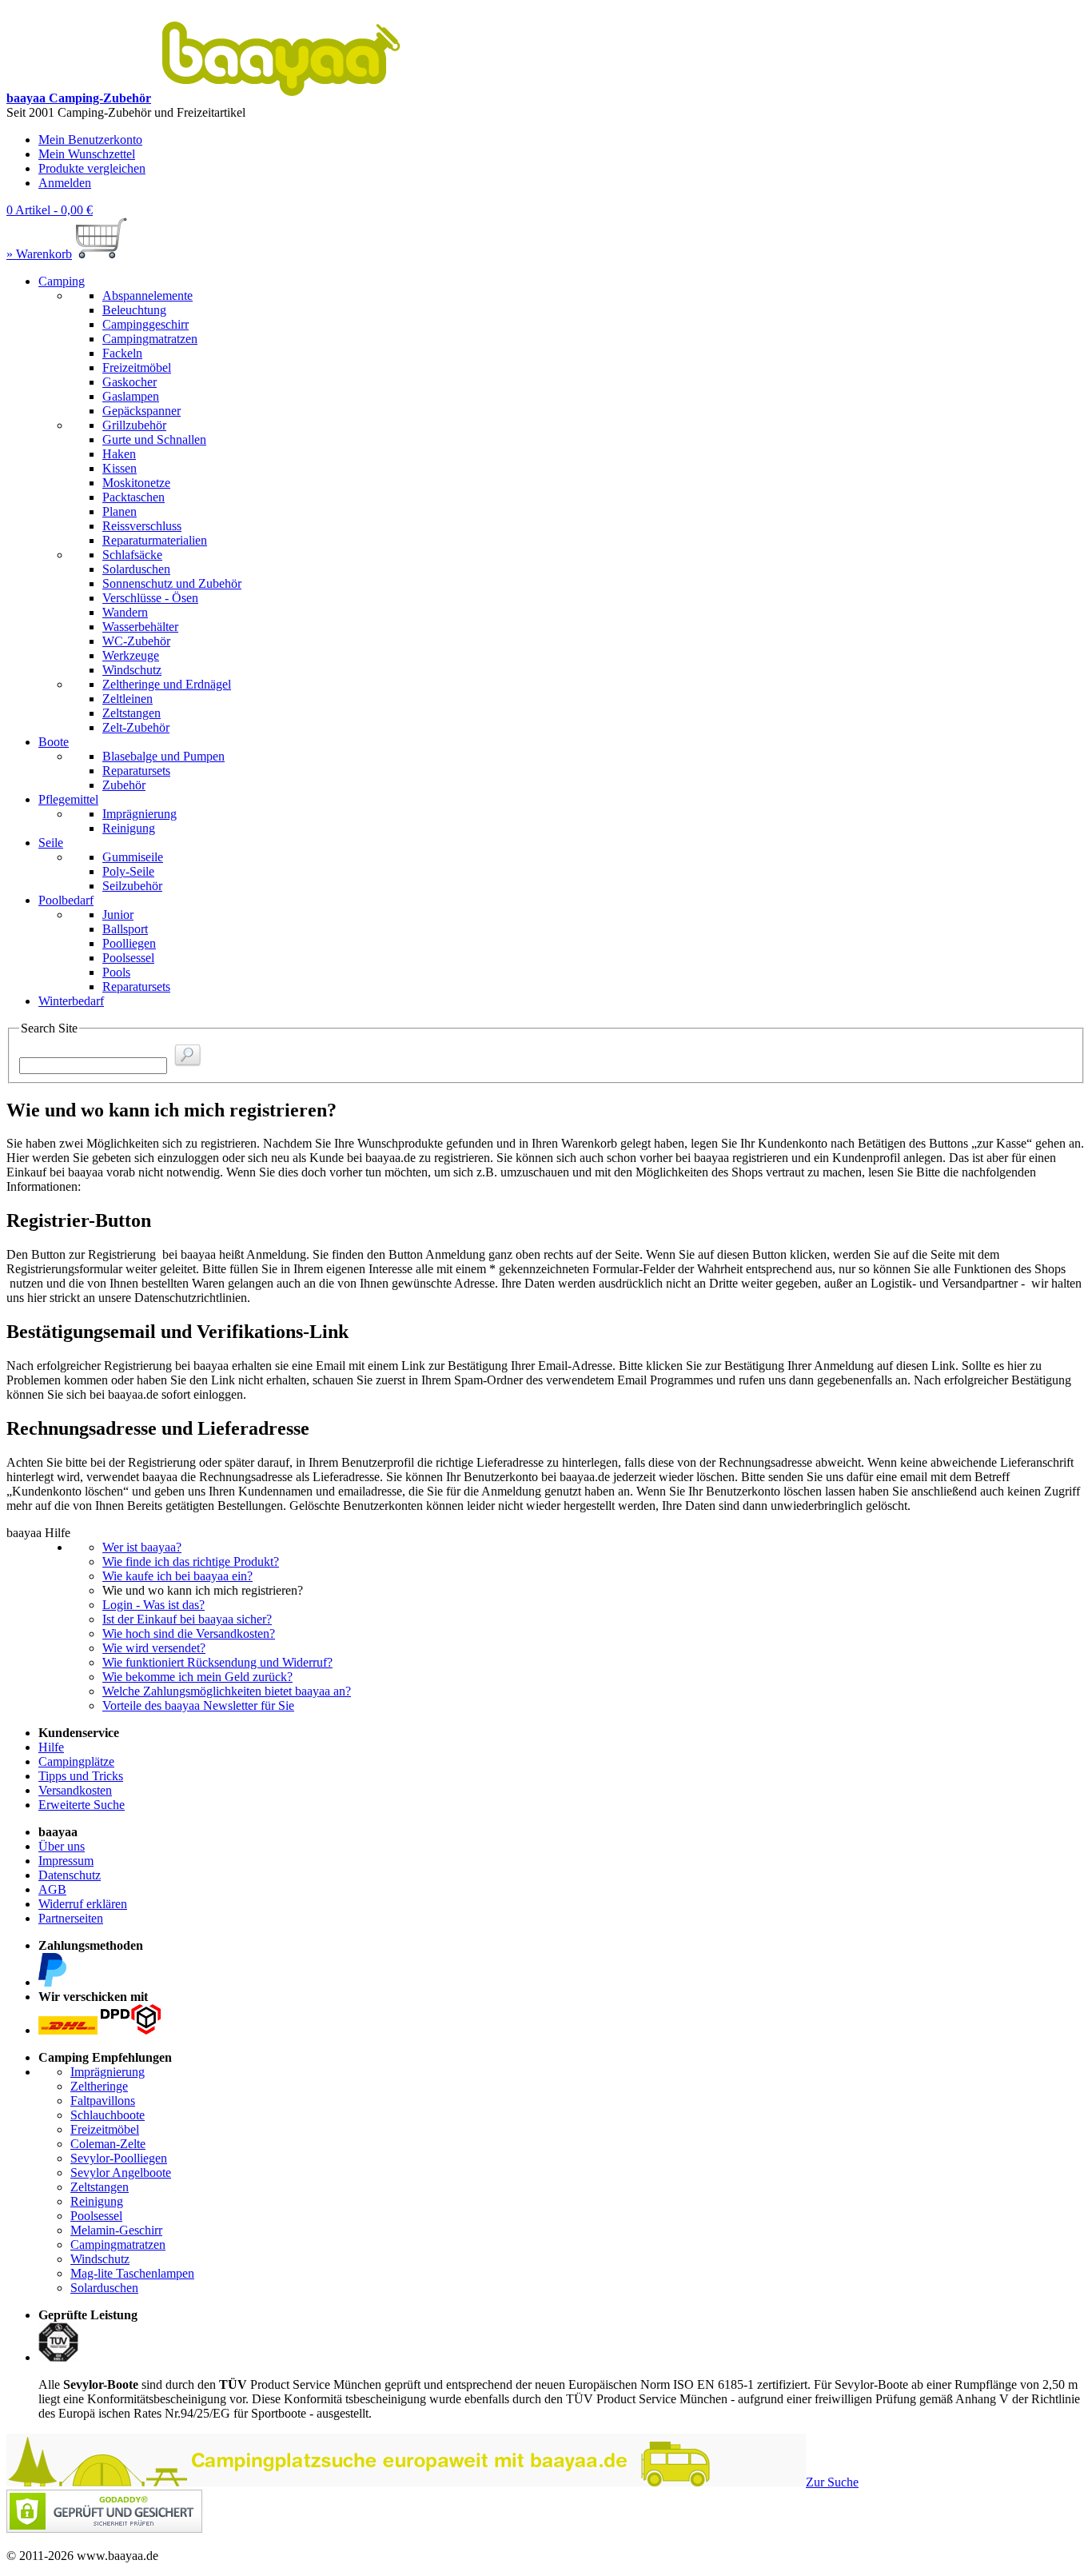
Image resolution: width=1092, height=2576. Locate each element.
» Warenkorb (39, 254)
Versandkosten (75, 1790)
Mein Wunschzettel (87, 154)
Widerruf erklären (83, 1904)
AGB (52, 1889)
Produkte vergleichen (92, 168)
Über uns (62, 1846)
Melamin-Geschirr (116, 2230)
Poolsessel (96, 2216)
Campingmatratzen (118, 2245)
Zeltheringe (99, 2086)
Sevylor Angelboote (121, 2173)
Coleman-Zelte (108, 2144)
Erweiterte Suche (82, 1805)
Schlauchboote (108, 2115)
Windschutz (100, 2259)
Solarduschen (104, 2288)
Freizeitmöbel (105, 2129)
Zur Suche (832, 2482)
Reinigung (97, 2201)
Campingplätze (76, 1761)
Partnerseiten (71, 1918)
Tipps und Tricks (81, 1776)
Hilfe (51, 1747)
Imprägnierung (108, 2072)
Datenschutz (70, 1875)
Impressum (66, 1861)
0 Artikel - (50, 210)
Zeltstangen (100, 2187)
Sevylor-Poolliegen (119, 2158)
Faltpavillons (103, 2101)
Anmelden (65, 183)
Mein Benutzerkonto (90, 140)
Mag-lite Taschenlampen (132, 2273)
